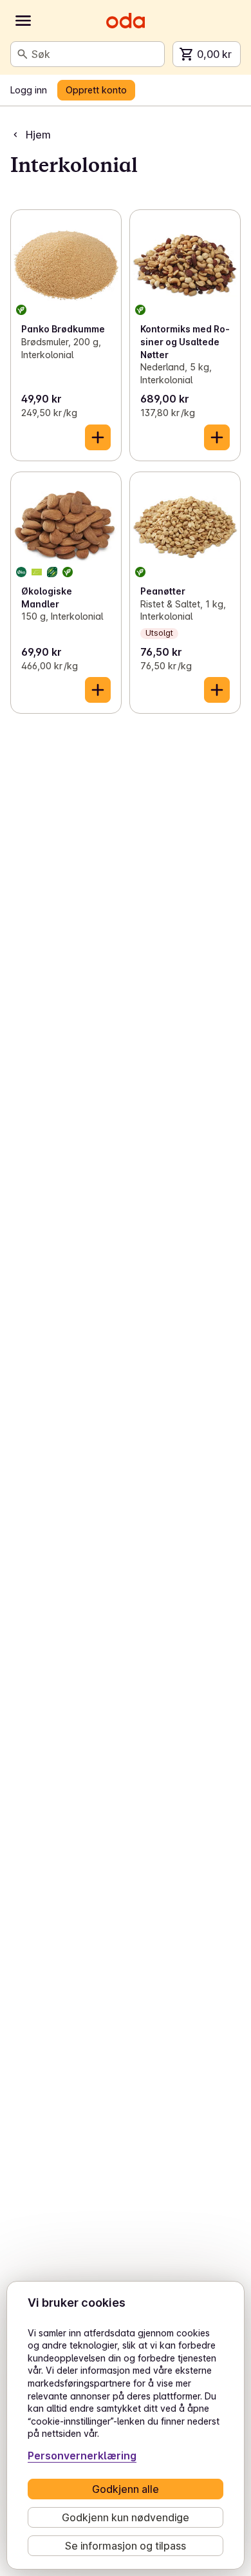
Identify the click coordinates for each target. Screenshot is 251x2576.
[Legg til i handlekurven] (98, 437)
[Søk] (23, 54)
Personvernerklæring (82, 2456)
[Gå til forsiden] (126, 21)
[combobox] (95, 54)
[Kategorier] (23, 21)
